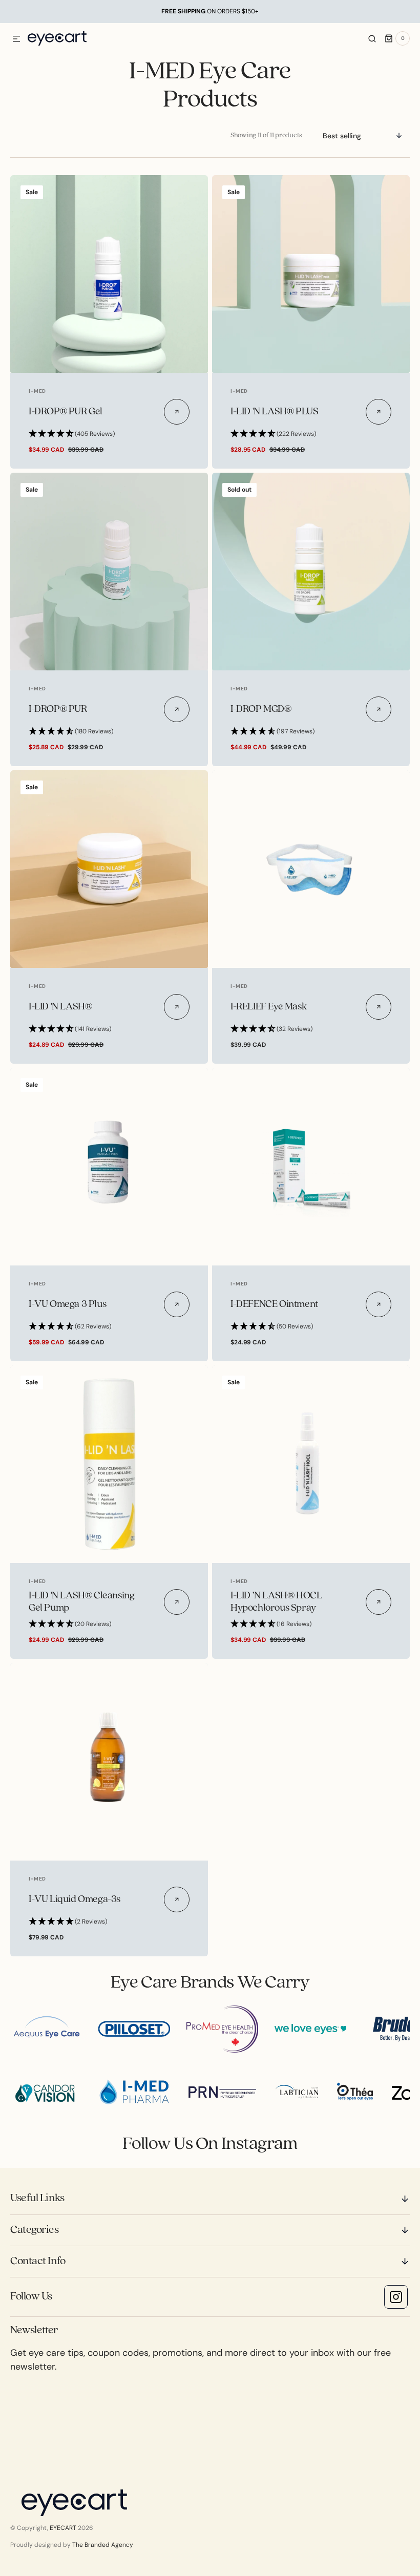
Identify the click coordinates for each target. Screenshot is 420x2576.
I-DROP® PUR (58, 709)
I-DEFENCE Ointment (274, 1304)
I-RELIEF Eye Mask (268, 1007)
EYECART (63, 2528)
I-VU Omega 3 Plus (67, 1304)
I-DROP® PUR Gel (66, 412)
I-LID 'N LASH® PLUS (274, 412)
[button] (16, 39)
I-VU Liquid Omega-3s (75, 1899)
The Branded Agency (103, 2545)
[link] (109, 274)
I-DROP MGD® (261, 709)
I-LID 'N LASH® (60, 1007)
